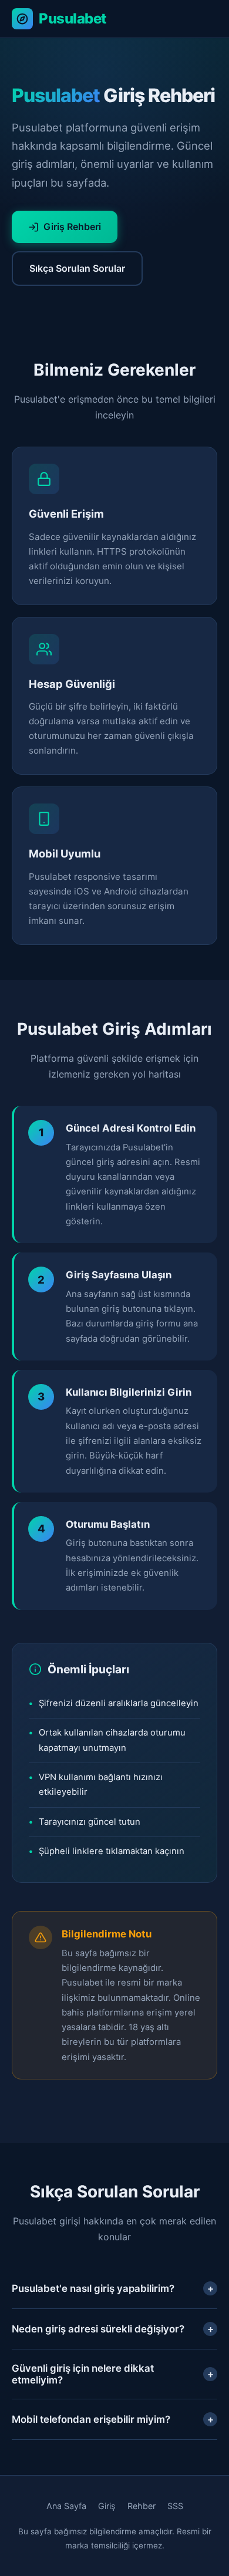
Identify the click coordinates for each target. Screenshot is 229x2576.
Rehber (142, 2506)
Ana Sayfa (66, 2506)
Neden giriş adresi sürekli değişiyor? (113, 2329)
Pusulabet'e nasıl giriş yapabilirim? (113, 2288)
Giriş (107, 2506)
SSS (175, 2506)
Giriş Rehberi (72, 227)
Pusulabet (73, 18)
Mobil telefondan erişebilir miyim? (113, 2419)
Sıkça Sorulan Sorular (77, 268)
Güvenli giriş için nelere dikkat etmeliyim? (113, 2374)
